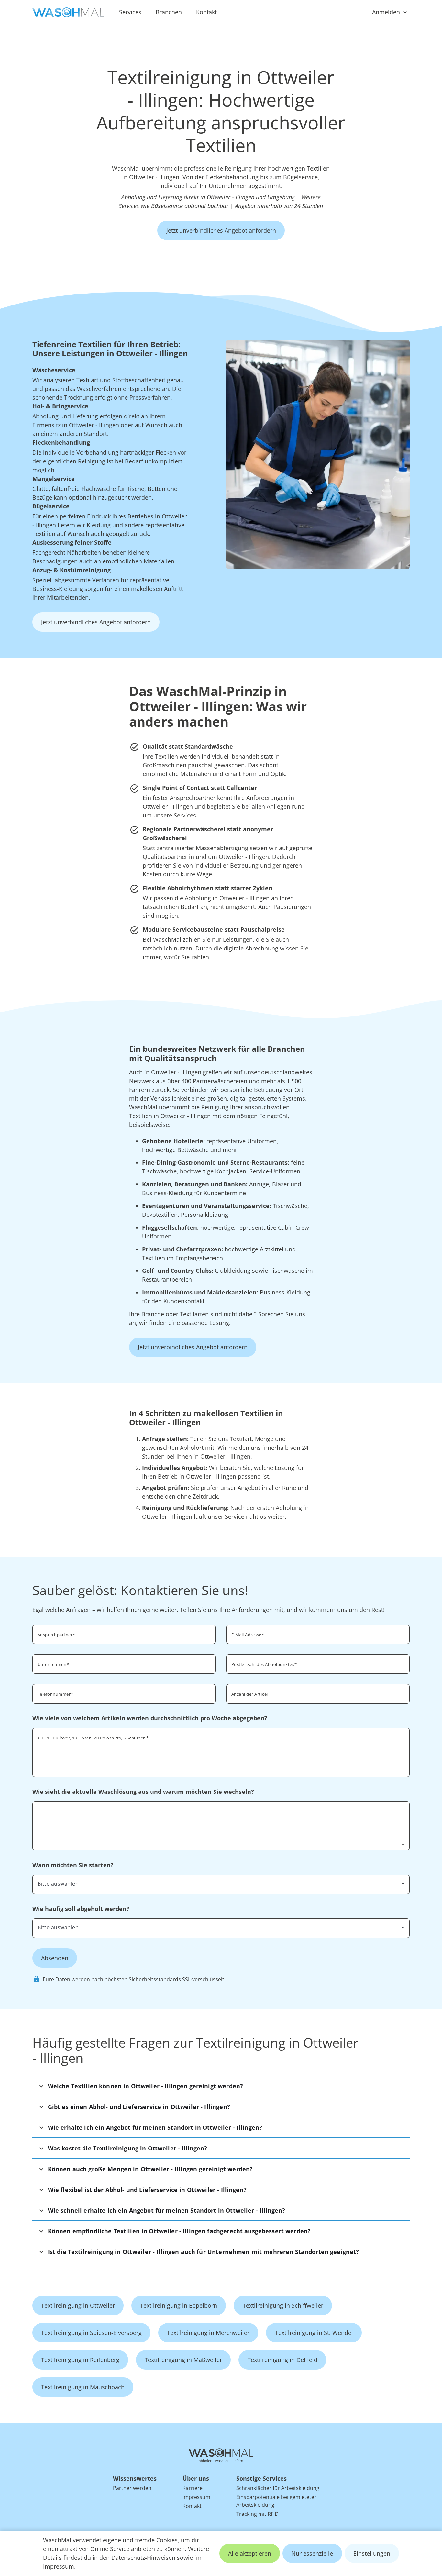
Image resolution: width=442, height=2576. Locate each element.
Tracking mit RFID (257, 2514)
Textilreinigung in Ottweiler (78, 2305)
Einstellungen (372, 2553)
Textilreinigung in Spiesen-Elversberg (91, 2333)
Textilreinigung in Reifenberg (80, 2360)
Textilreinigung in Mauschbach (83, 2387)
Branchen (169, 12)
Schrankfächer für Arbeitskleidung (278, 2488)
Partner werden (132, 2488)
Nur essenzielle (312, 2553)
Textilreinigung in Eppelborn (179, 2305)
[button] (221, 2086)
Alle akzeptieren (250, 2553)
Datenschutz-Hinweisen (143, 2558)
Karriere (193, 2488)
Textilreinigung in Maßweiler (183, 2360)
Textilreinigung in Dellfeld (282, 2360)
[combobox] (318, 1663)
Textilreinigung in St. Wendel (314, 2333)
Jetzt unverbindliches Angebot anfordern (221, 230)
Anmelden (386, 12)
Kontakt (206, 12)
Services (130, 12)
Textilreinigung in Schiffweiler (283, 2305)
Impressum (59, 2566)
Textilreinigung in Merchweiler (208, 2333)
